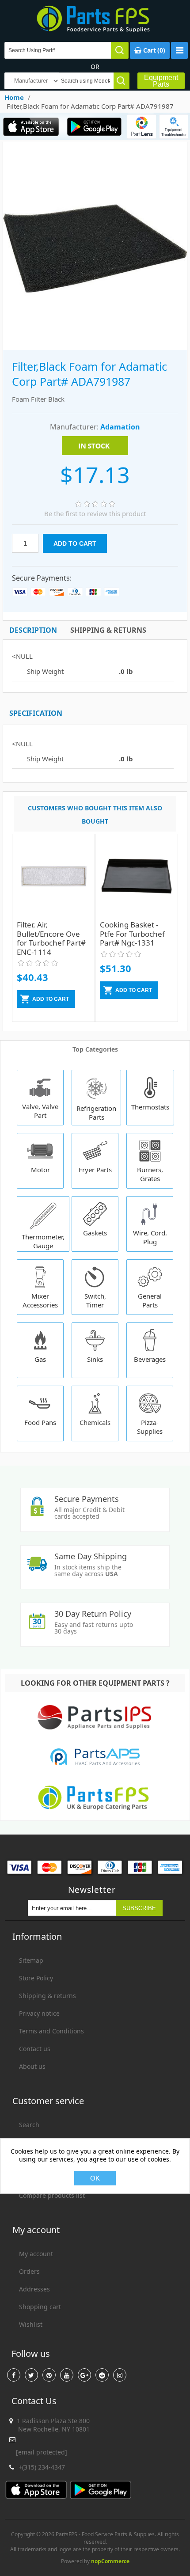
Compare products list (52, 2195)
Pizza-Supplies (150, 1427)
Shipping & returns (47, 1996)
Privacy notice (39, 2013)
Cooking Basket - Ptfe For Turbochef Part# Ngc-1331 (132, 934)
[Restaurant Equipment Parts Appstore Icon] (31, 126)
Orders (29, 2271)
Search (29, 2125)
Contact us (35, 2049)
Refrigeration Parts (96, 1113)
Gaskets (95, 1233)
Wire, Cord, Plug (150, 1237)
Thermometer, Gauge (43, 1241)
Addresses (34, 2289)
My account (36, 2254)
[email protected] (42, 2452)
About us (32, 2066)
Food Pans (40, 1422)
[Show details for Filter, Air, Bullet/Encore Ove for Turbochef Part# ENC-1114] (53, 882)
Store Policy (36, 1978)
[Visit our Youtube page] (67, 2375)
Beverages (150, 1359)
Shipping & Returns (108, 630)
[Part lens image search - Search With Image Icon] (142, 126)
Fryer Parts (95, 1170)
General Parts (150, 1300)
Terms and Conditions (51, 2031)
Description (33, 630)
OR (95, 66)
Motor (40, 1170)
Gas (40, 1359)
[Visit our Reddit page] (102, 2375)
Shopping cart (40, 2307)
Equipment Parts (161, 81)
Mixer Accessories (40, 1300)
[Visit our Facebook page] (14, 2375)
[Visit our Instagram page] (120, 2375)
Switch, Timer (95, 1300)
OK (95, 2178)
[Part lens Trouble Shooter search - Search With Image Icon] (174, 126)
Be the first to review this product (95, 513)
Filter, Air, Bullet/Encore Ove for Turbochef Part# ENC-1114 (51, 938)
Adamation (120, 427)
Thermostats (150, 1107)
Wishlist (31, 2324)
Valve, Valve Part (40, 1111)
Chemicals (95, 1422)
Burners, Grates (150, 1174)
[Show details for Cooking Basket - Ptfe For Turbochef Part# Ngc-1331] (137, 882)
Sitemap (31, 1960)
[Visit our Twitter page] (31, 2375)
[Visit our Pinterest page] (49, 2375)
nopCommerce (110, 2561)
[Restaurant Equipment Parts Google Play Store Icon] (94, 126)
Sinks (95, 1359)
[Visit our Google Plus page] (84, 2375)
